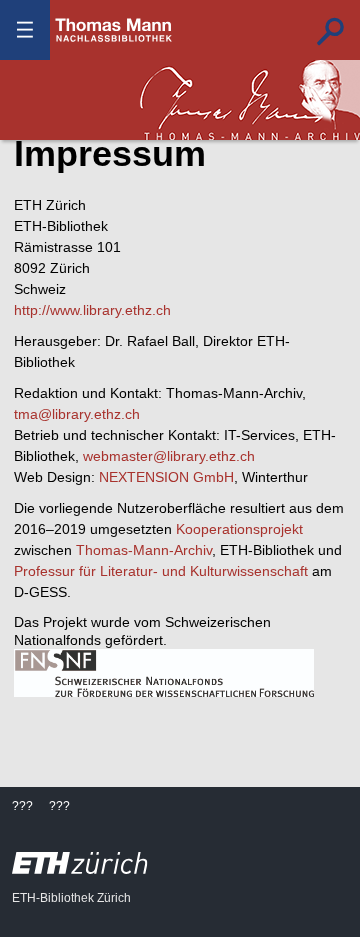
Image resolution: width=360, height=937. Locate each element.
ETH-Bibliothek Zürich (71, 898)
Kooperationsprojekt (239, 529)
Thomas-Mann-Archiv (144, 550)
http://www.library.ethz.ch (92, 310)
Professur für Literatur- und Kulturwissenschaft (161, 571)
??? (114, 30)
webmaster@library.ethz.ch (169, 456)
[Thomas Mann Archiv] (250, 100)
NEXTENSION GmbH (166, 477)
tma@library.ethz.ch (77, 414)
